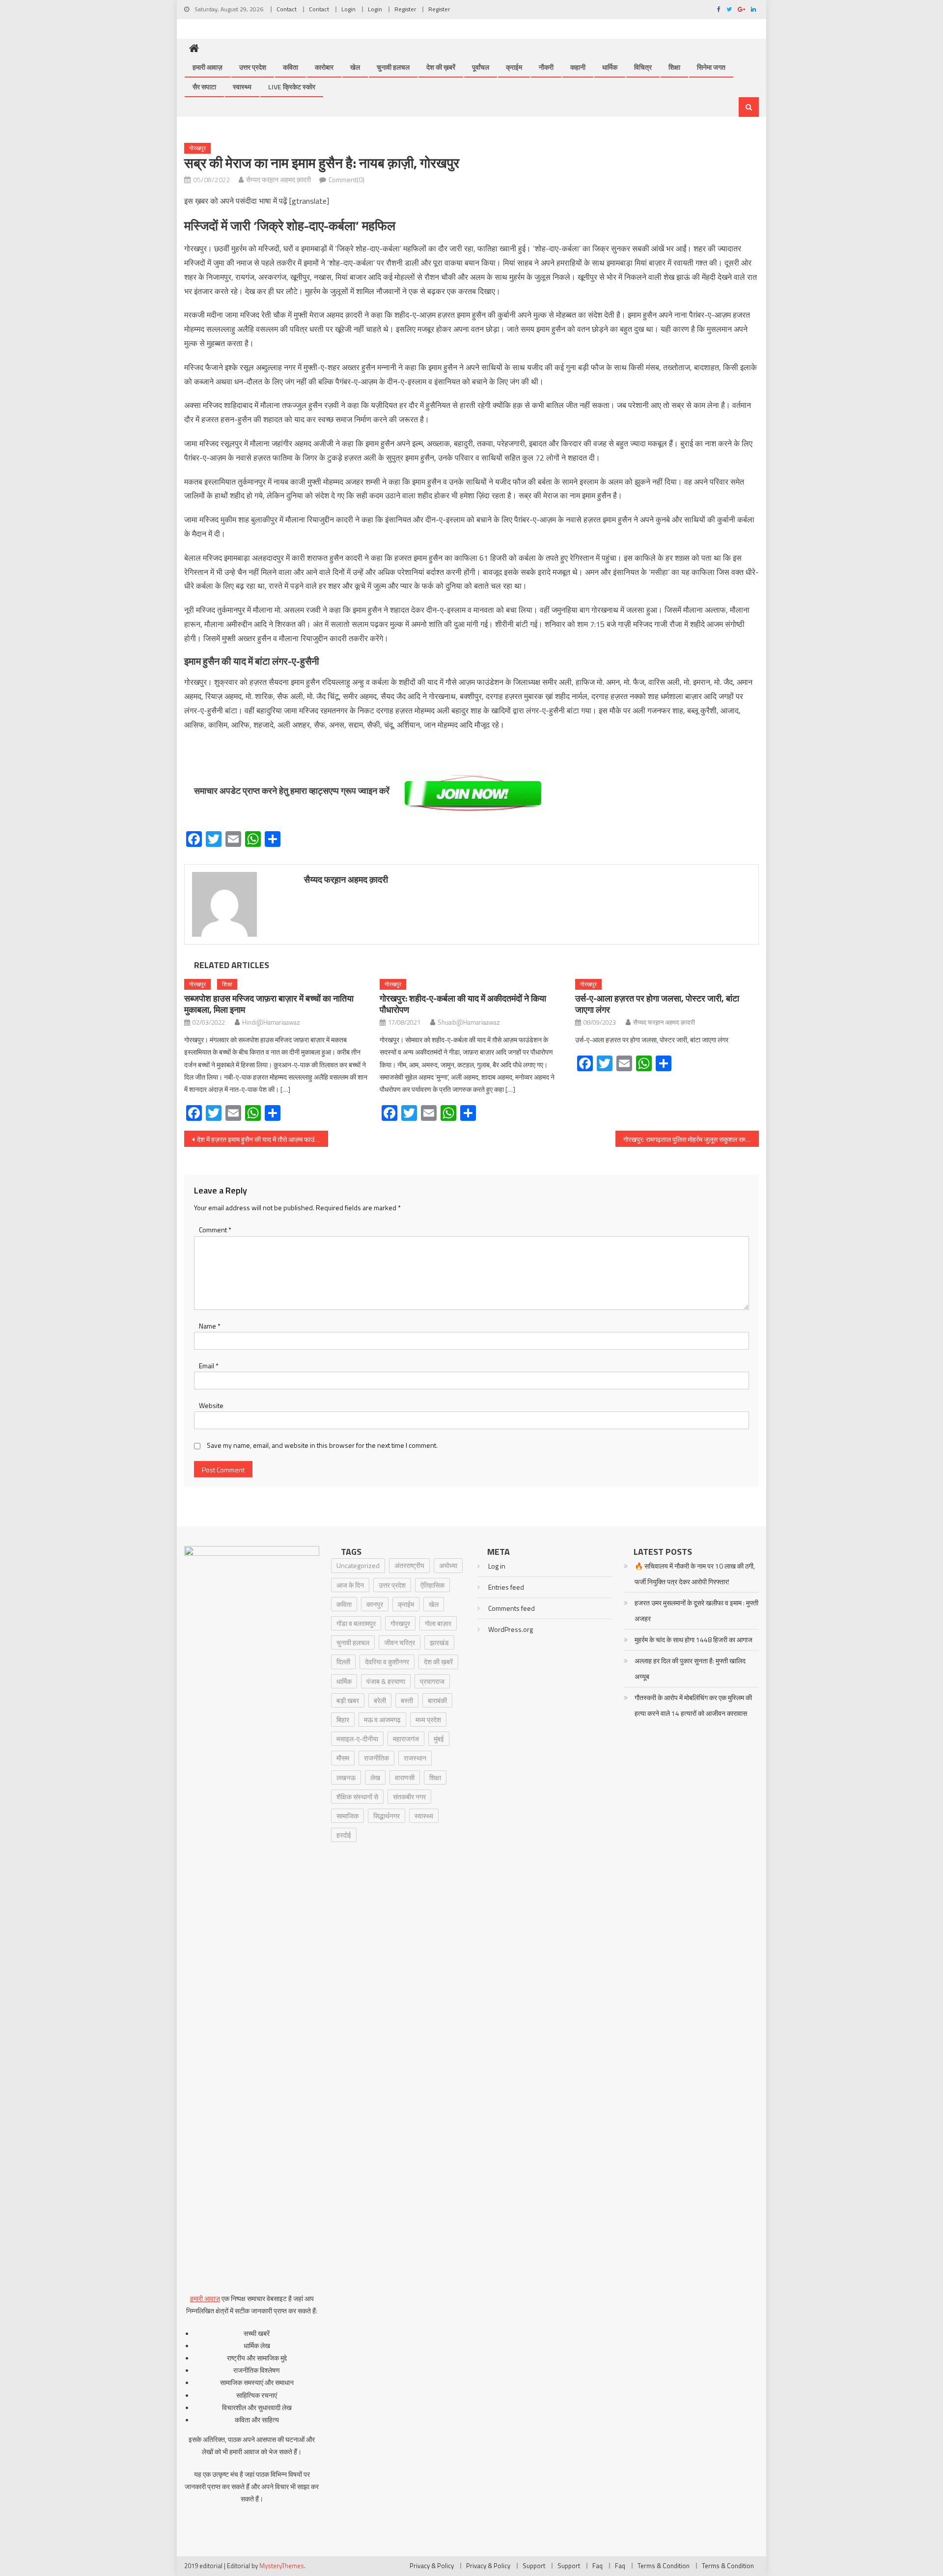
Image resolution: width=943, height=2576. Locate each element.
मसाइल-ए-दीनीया (357, 1739)
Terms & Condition (664, 2566)
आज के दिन (350, 1585)
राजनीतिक (376, 1758)
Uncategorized (358, 1565)
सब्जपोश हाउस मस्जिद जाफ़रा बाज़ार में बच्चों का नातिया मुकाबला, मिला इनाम (269, 1004)
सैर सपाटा (204, 87)
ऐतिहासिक (432, 1585)
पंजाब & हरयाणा (386, 1681)
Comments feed (512, 1608)
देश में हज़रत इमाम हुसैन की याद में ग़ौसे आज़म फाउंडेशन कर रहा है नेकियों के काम (263, 1139)
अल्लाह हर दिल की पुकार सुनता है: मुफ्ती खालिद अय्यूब (690, 1668)
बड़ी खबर (348, 1700)
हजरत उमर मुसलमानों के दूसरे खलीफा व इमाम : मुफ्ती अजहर (696, 1611)
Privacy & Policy (432, 2566)
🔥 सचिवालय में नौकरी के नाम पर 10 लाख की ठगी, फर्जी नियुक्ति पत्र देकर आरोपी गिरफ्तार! (695, 1574)
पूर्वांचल (481, 67)
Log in (497, 1566)
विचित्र (643, 67)
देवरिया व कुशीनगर (387, 1662)
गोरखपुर (197, 148)
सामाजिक (347, 1816)
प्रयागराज (432, 1681)
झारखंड (439, 1642)
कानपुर (375, 1604)
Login (348, 9)
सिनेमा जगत (711, 67)
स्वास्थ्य (242, 87)
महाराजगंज (406, 1739)
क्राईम (514, 67)
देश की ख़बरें (441, 67)
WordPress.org (511, 1629)
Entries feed (506, 1587)
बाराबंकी (437, 1700)
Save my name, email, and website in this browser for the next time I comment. (322, 1445)
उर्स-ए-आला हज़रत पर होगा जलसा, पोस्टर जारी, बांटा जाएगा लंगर (657, 1004)
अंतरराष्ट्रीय (409, 1565)
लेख (375, 1777)
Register (405, 9)
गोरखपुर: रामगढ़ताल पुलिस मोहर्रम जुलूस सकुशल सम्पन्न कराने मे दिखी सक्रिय (691, 1139)
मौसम (343, 1758)
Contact (287, 9)
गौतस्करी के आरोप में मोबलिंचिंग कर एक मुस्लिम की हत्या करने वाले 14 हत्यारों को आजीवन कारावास (693, 1705)
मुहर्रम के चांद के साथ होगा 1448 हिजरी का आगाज (693, 1640)
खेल (355, 67)
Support (534, 2566)
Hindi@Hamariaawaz (271, 1022)
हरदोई (344, 1835)
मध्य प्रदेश (428, 1720)
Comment (215, 1230)
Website (211, 1405)
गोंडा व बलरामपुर (356, 1623)
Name (210, 1326)
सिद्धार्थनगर (387, 1816)
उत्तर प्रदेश (253, 67)
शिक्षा (674, 67)
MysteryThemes (282, 2566)
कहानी (578, 67)
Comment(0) (347, 179)
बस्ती (407, 1700)
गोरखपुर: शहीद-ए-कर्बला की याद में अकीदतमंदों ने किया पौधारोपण (463, 1004)
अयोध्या (448, 1565)
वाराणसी (405, 1777)
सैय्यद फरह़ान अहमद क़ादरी (278, 179)
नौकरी (546, 67)
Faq (597, 2566)
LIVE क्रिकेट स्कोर (292, 87)
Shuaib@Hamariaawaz (469, 1022)
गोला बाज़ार (438, 1623)
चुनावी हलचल (393, 67)
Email (209, 1366)
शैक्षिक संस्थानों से (357, 1797)
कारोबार (324, 67)
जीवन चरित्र (400, 1642)
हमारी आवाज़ (208, 67)
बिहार (343, 1720)
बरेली (380, 1700)
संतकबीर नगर (409, 1797)
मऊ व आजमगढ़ (382, 1720)
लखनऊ (346, 1777)
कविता (291, 67)
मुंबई (439, 1739)
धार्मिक (610, 67)
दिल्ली (343, 1662)
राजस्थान (415, 1758)
